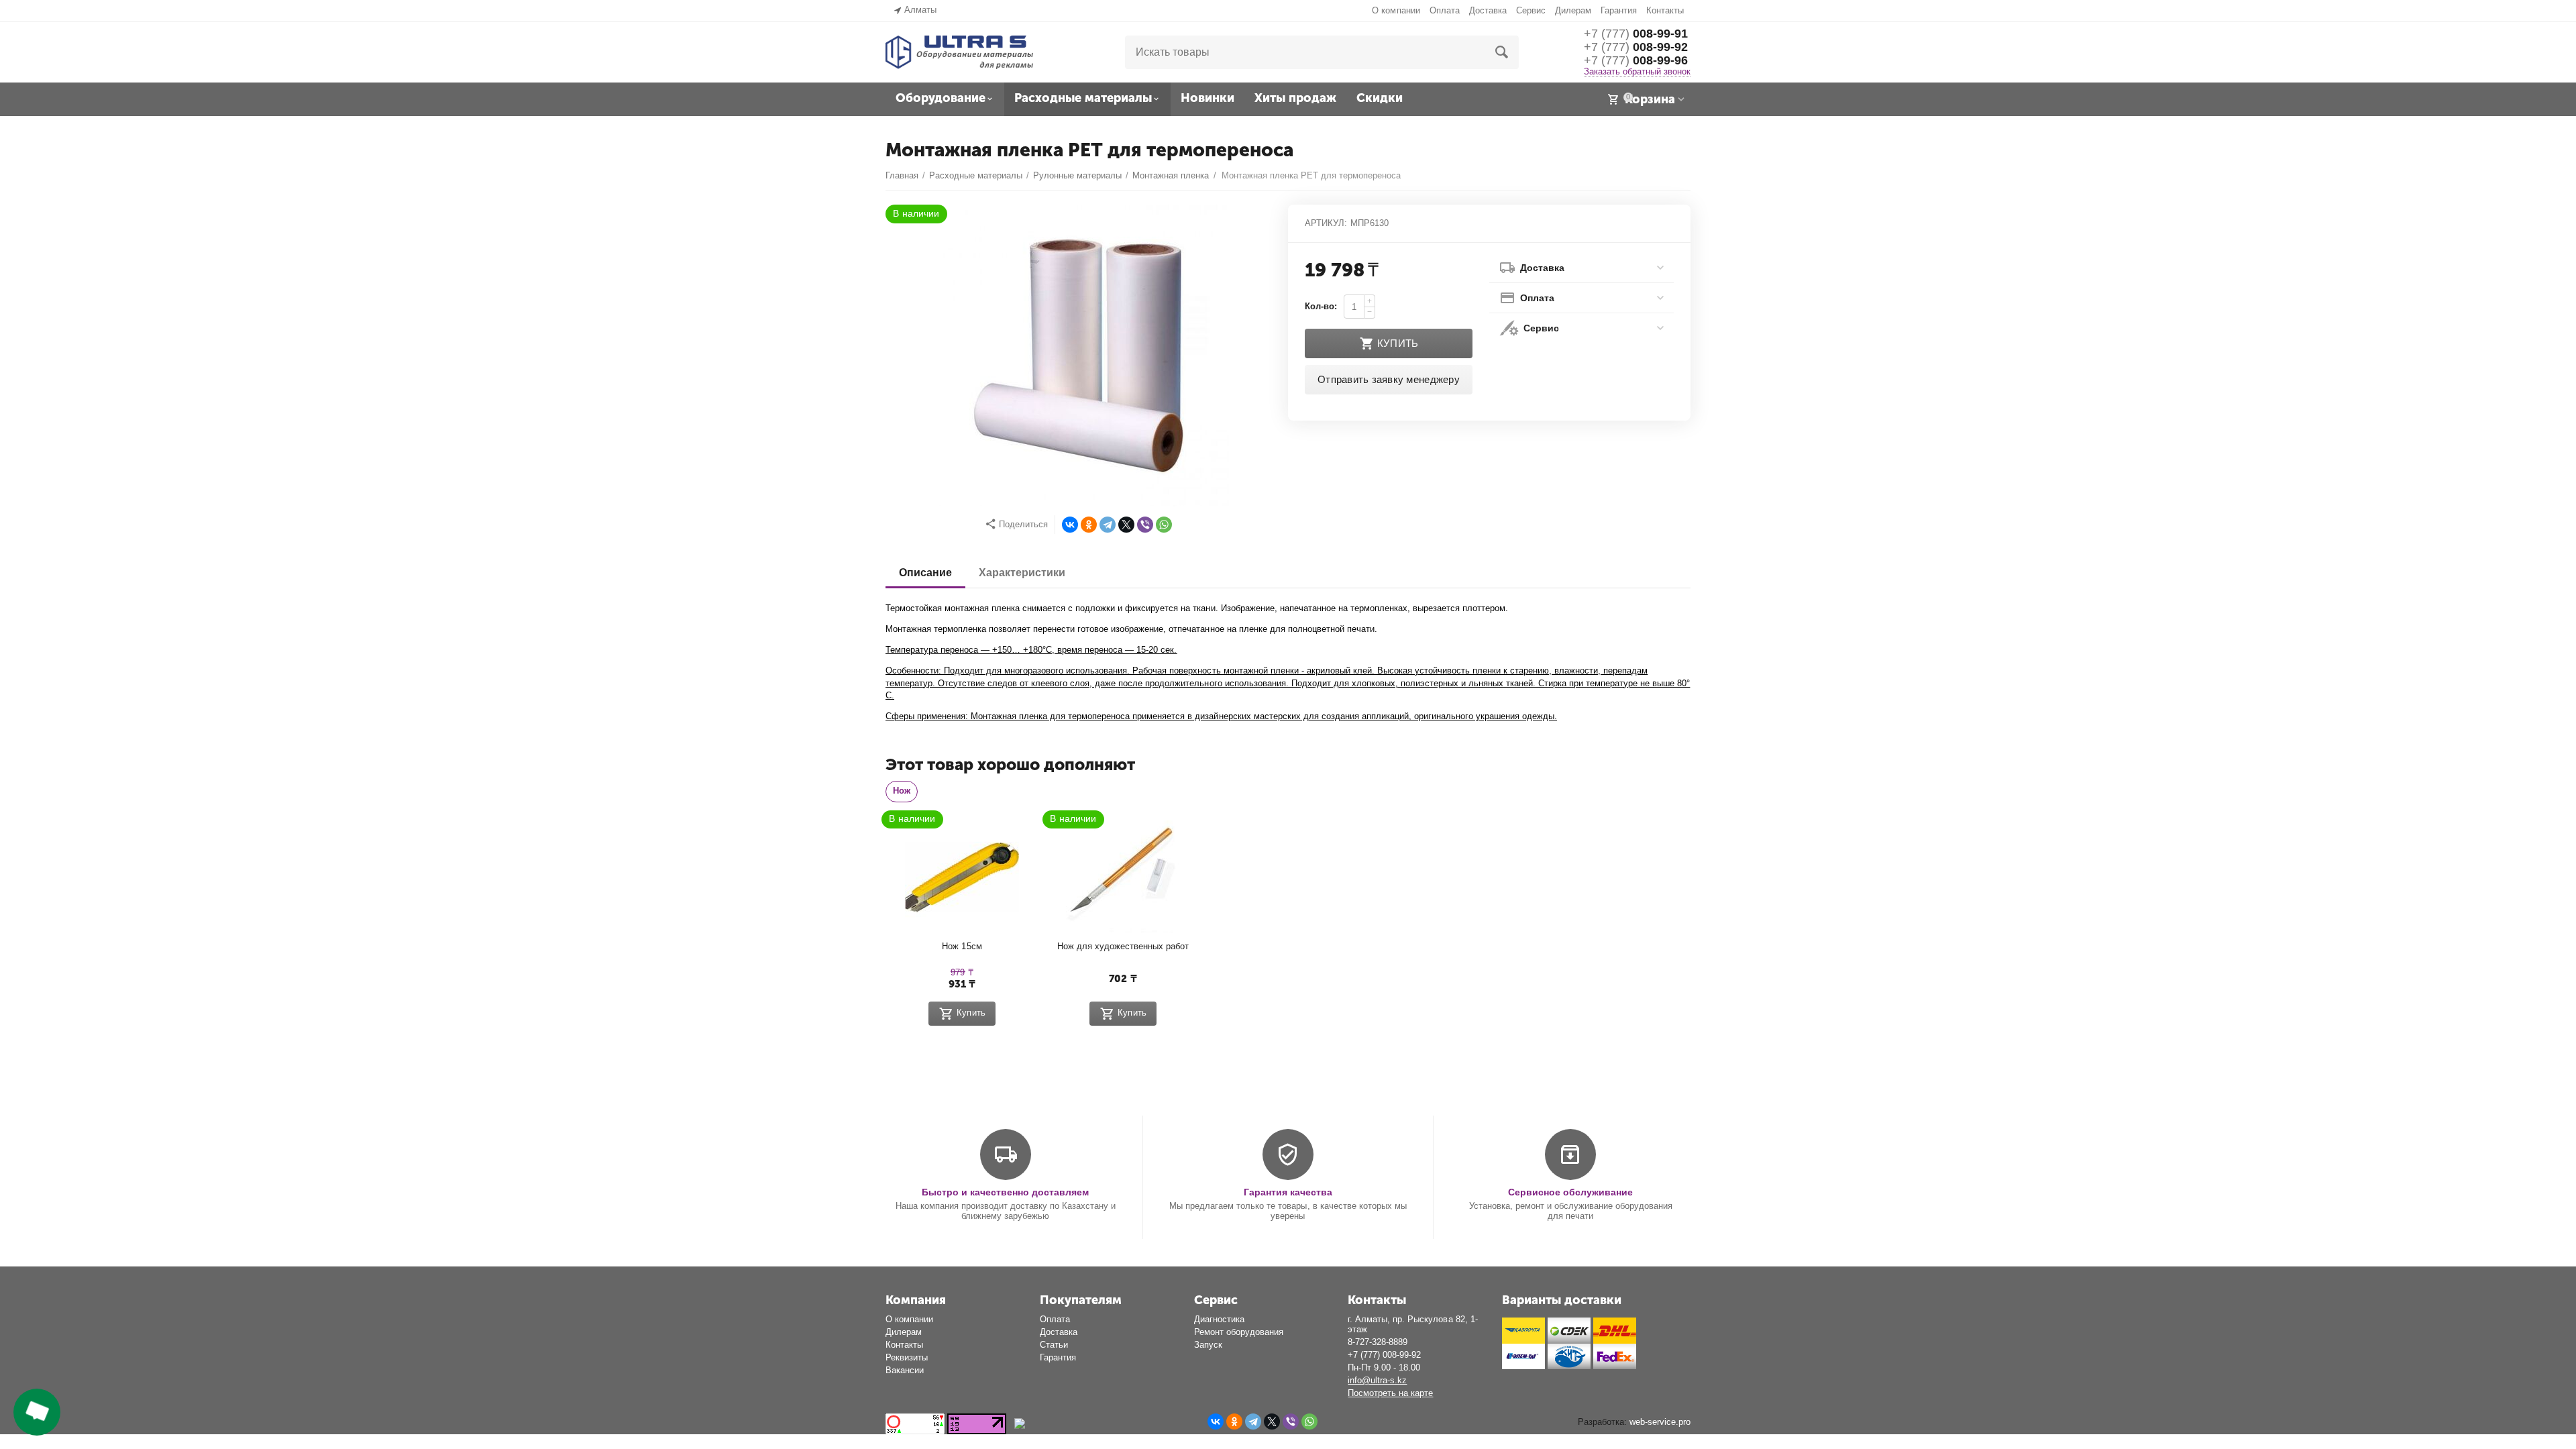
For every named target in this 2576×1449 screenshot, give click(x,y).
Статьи (1054, 1345)
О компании (1396, 10)
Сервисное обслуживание (1570, 1192)
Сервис (1531, 10)
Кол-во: (1321, 306)
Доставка (1488, 10)
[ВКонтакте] (1070, 525)
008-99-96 (1636, 60)
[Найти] (1502, 52)
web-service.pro (1660, 1422)
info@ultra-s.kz (1377, 1380)
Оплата (1445, 10)
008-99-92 (1636, 47)
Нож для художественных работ (1123, 946)
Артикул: (1326, 223)
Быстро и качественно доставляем (1005, 1192)
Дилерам (1573, 10)
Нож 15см (962, 946)
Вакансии (905, 1370)
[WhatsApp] (1164, 525)
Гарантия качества (1288, 1192)
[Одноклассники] (1089, 525)
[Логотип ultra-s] (959, 51)
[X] (1126, 525)
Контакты (1665, 10)
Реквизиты (907, 1357)
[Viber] (1145, 525)
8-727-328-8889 (1378, 1342)
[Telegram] (1108, 525)
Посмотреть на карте (1390, 1393)
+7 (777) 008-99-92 (1384, 1355)
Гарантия (1619, 10)
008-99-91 (1636, 34)
